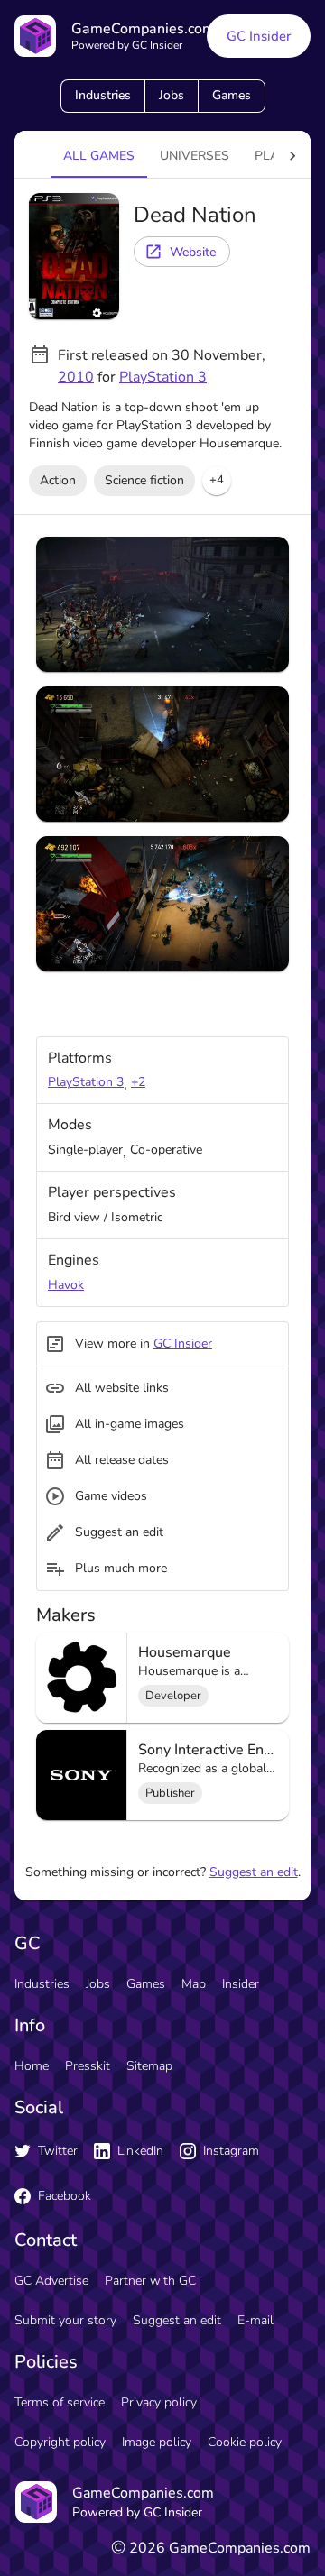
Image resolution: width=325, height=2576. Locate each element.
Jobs (172, 95)
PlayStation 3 (163, 377)
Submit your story (65, 2320)
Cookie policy (245, 2442)
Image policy (157, 2442)
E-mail (255, 2320)
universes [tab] (195, 156)
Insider (241, 1984)
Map (194, 1984)
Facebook (65, 2196)
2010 (76, 377)
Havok (66, 1285)
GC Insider (259, 36)
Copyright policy (60, 2442)
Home (32, 2066)
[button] (217, 481)
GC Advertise (51, 2281)
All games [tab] (99, 156)
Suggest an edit (254, 1872)
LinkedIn (140, 2151)
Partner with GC (150, 2281)
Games (232, 95)
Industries (103, 95)
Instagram (231, 2151)
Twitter (58, 2151)
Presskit (88, 2066)
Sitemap (149, 2066)
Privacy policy (159, 2402)
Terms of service (60, 2402)
